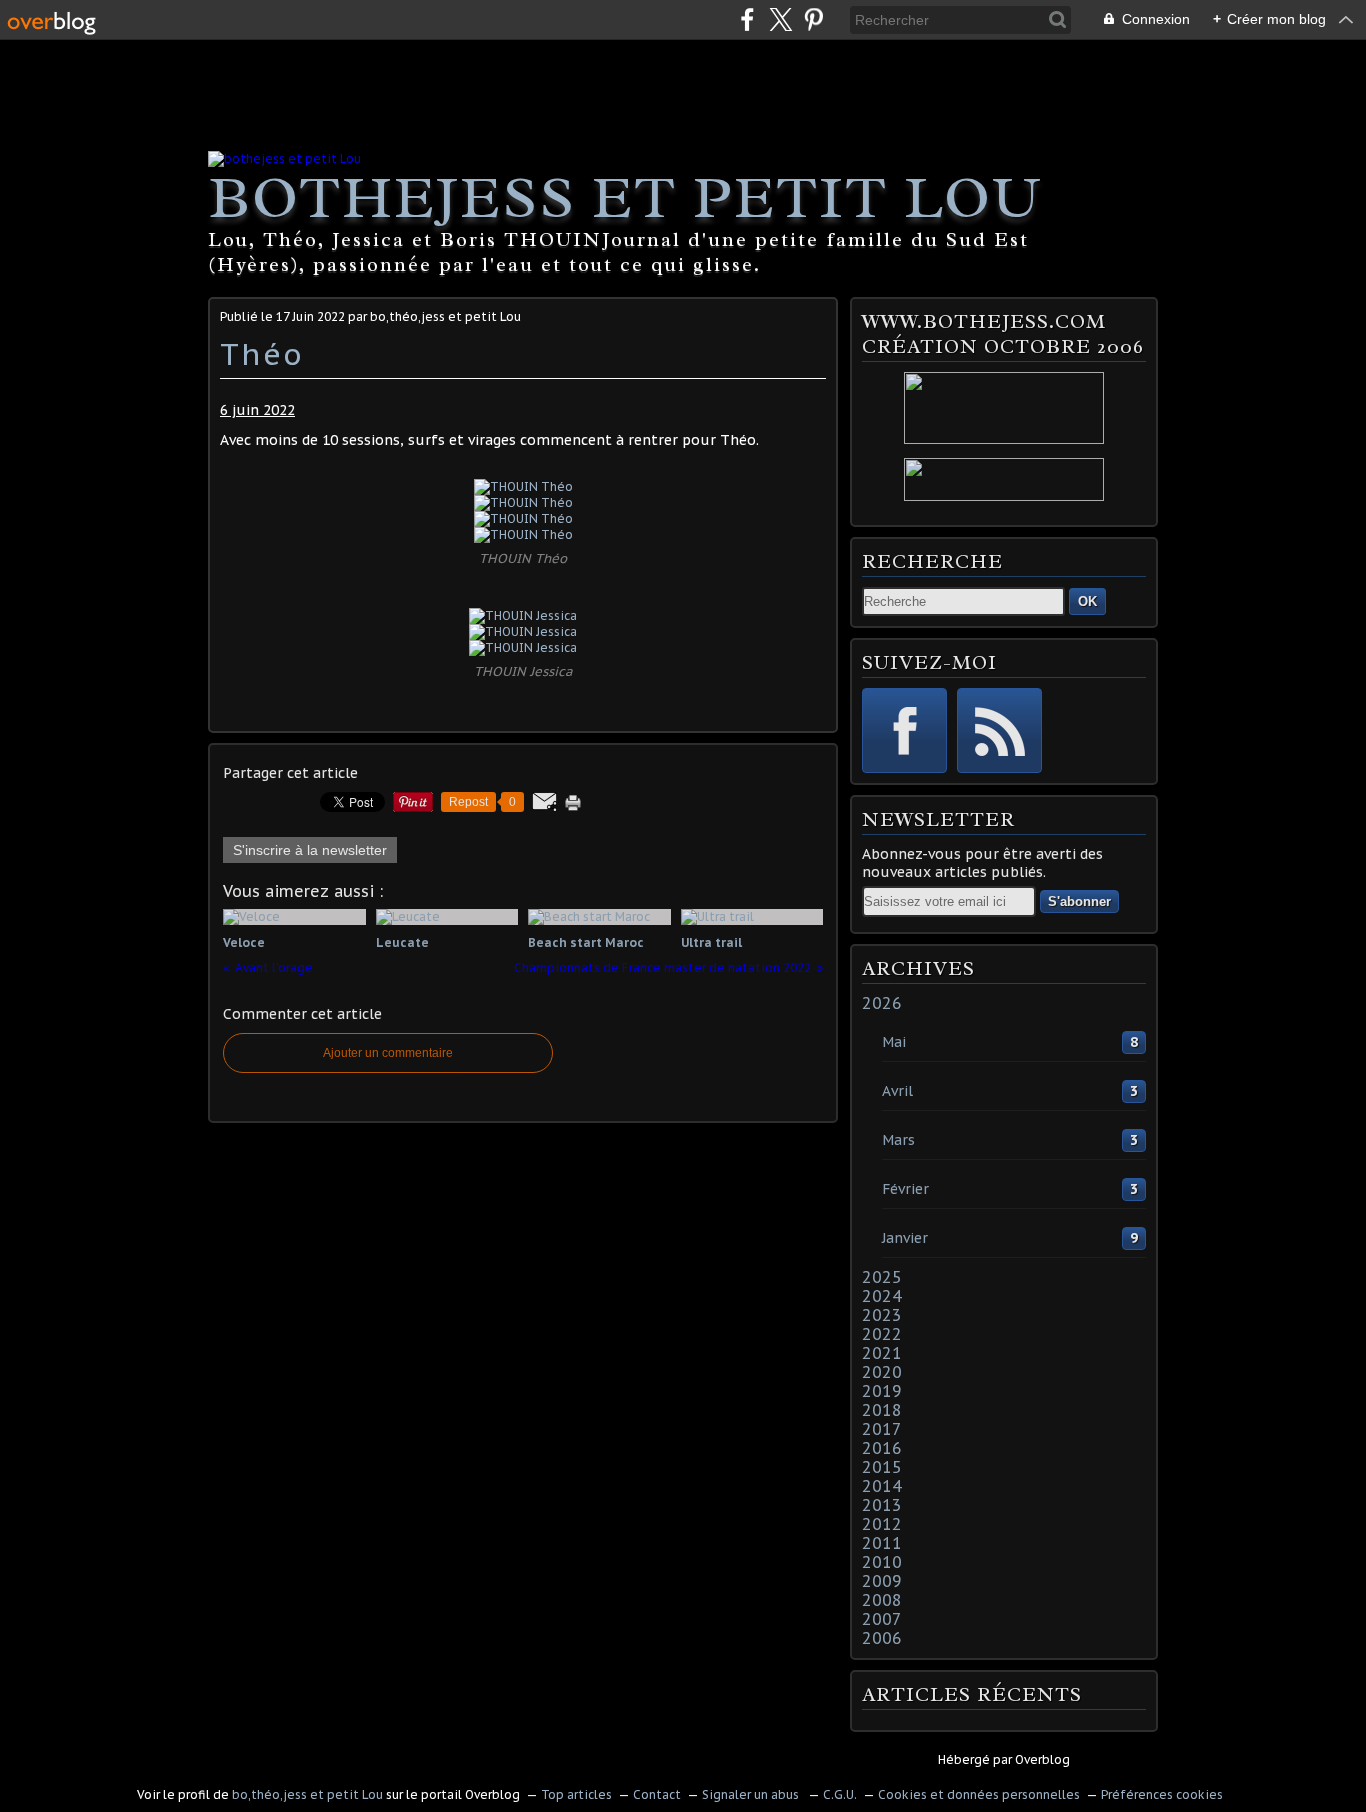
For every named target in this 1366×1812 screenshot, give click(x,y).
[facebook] (747, 19)
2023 (882, 1315)
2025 (882, 1277)
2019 (882, 1391)
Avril (897, 1091)
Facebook (904, 730)
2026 (882, 1003)
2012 (882, 1524)
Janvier (905, 1238)
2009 (882, 1581)
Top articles (576, 1794)
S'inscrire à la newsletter (310, 850)
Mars (898, 1140)
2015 (882, 1467)
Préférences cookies (1162, 1794)
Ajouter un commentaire (388, 1053)
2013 (882, 1505)
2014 (882, 1486)
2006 (882, 1638)
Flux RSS (999, 730)
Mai (894, 1042)
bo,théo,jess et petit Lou (307, 1794)
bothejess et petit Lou (625, 197)
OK (1087, 601)
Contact (657, 1794)
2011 (882, 1543)
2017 (882, 1429)
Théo (262, 353)
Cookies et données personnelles (979, 1794)
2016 (882, 1448)
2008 (882, 1600)
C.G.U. (840, 1794)
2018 (882, 1410)
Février (905, 1189)
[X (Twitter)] (780, 19)
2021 (882, 1353)
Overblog (1042, 1759)
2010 (882, 1562)
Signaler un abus (752, 1794)
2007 (882, 1619)
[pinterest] (813, 19)
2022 (882, 1334)
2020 (882, 1372)
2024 (882, 1296)
